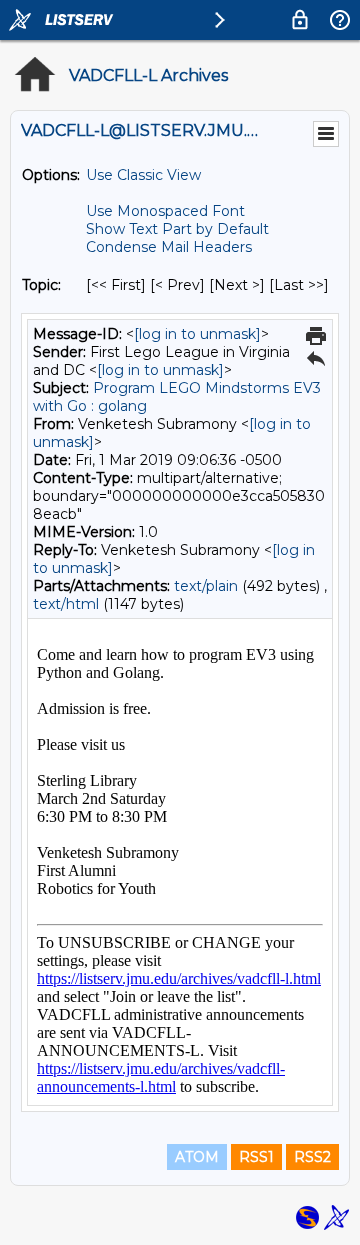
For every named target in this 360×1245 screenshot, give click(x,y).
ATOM (197, 1157)
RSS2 (312, 1157)
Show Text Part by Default (177, 229)
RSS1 (256, 1157)
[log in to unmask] (197, 334)
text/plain (206, 586)
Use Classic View (143, 175)
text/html (66, 604)
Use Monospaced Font (165, 211)
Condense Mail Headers (169, 247)
